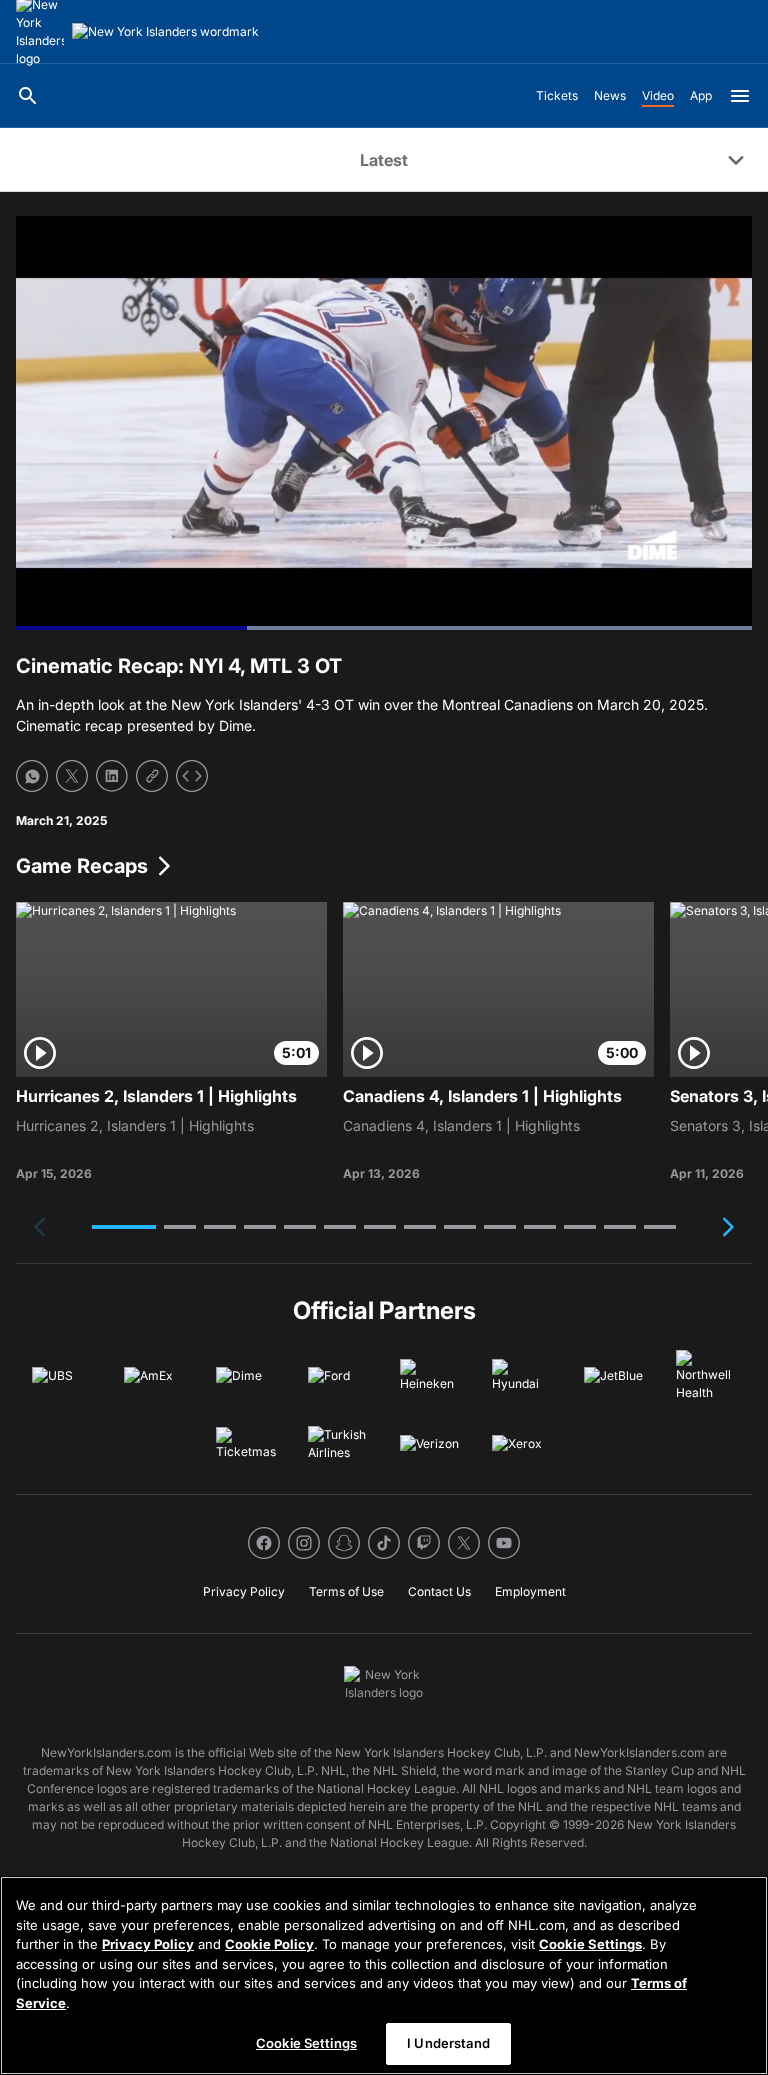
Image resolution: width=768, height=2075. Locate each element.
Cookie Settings (590, 1944)
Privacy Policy (148, 1944)
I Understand (448, 2043)
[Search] (28, 96)
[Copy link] (152, 776)
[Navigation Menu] (740, 96)
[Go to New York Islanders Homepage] (165, 32)
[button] (124, 1227)
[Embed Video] (192, 776)
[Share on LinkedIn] (112, 776)
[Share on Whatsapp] (32, 776)
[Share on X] (72, 776)
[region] (384, 1975)
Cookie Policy (269, 1944)
